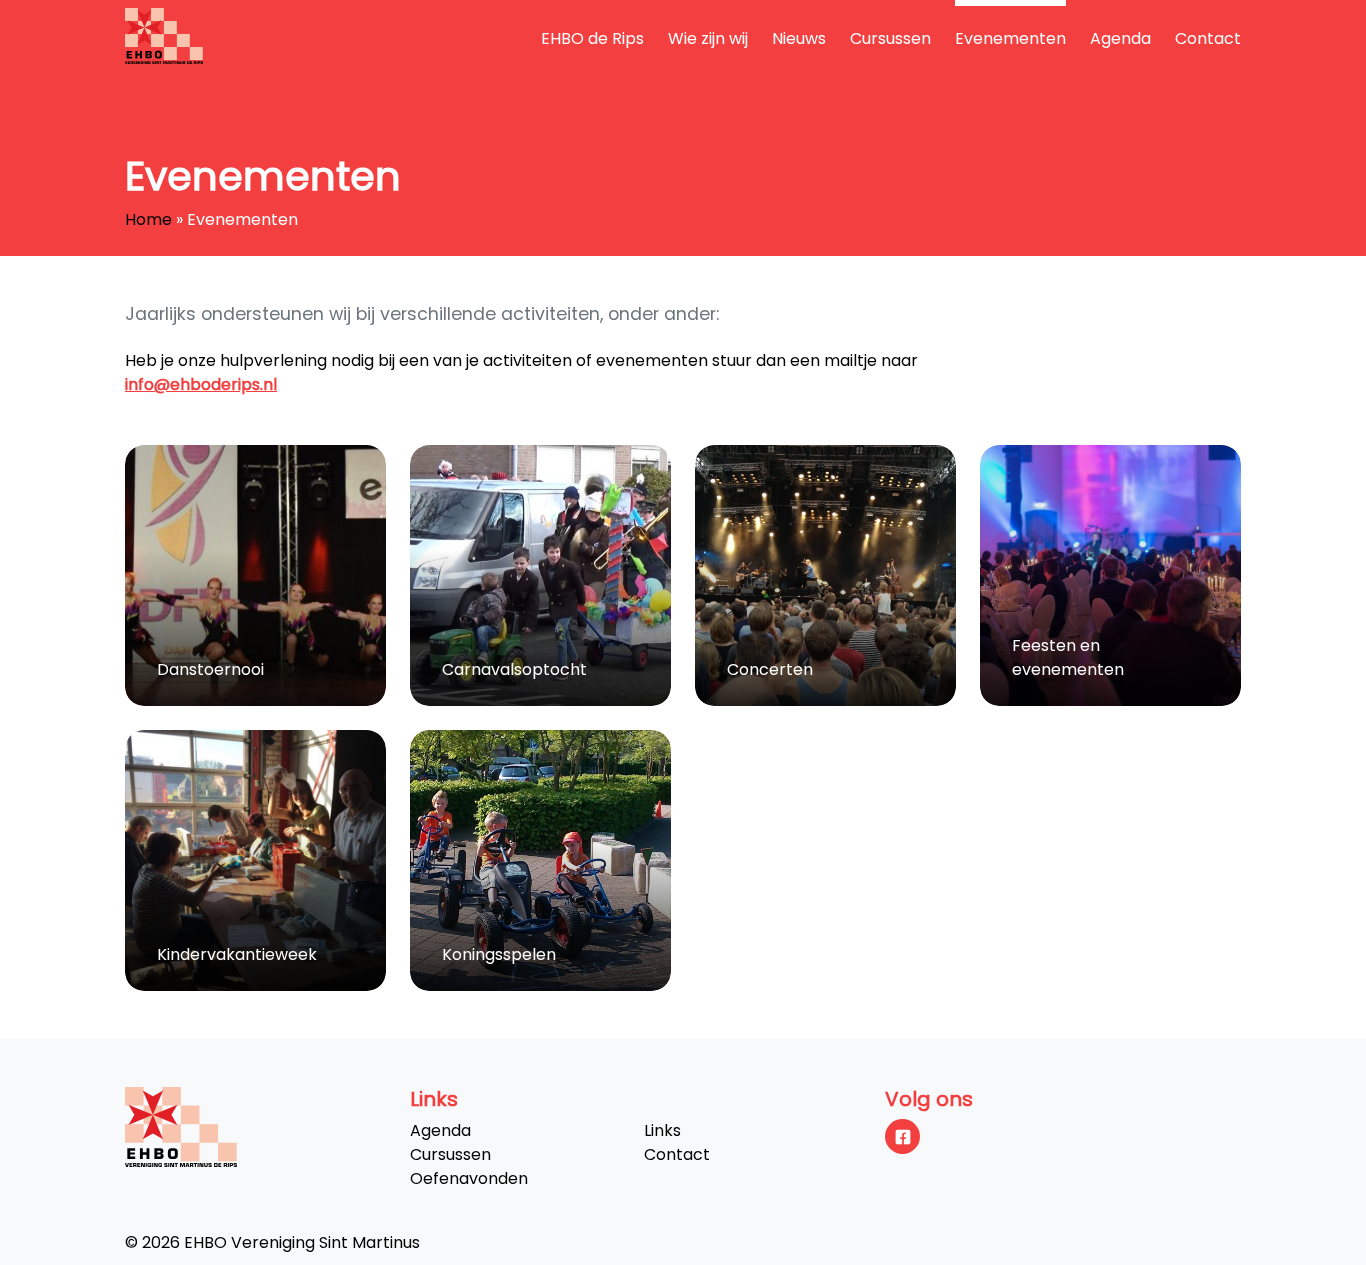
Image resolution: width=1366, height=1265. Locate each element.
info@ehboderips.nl (201, 384)
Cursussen (890, 38)
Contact (1208, 38)
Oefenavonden (469, 1178)
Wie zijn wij (708, 38)
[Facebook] (902, 1136)
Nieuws (799, 38)
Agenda (1120, 38)
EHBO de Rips (592, 38)
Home (148, 219)
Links (662, 1130)
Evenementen (1010, 38)
